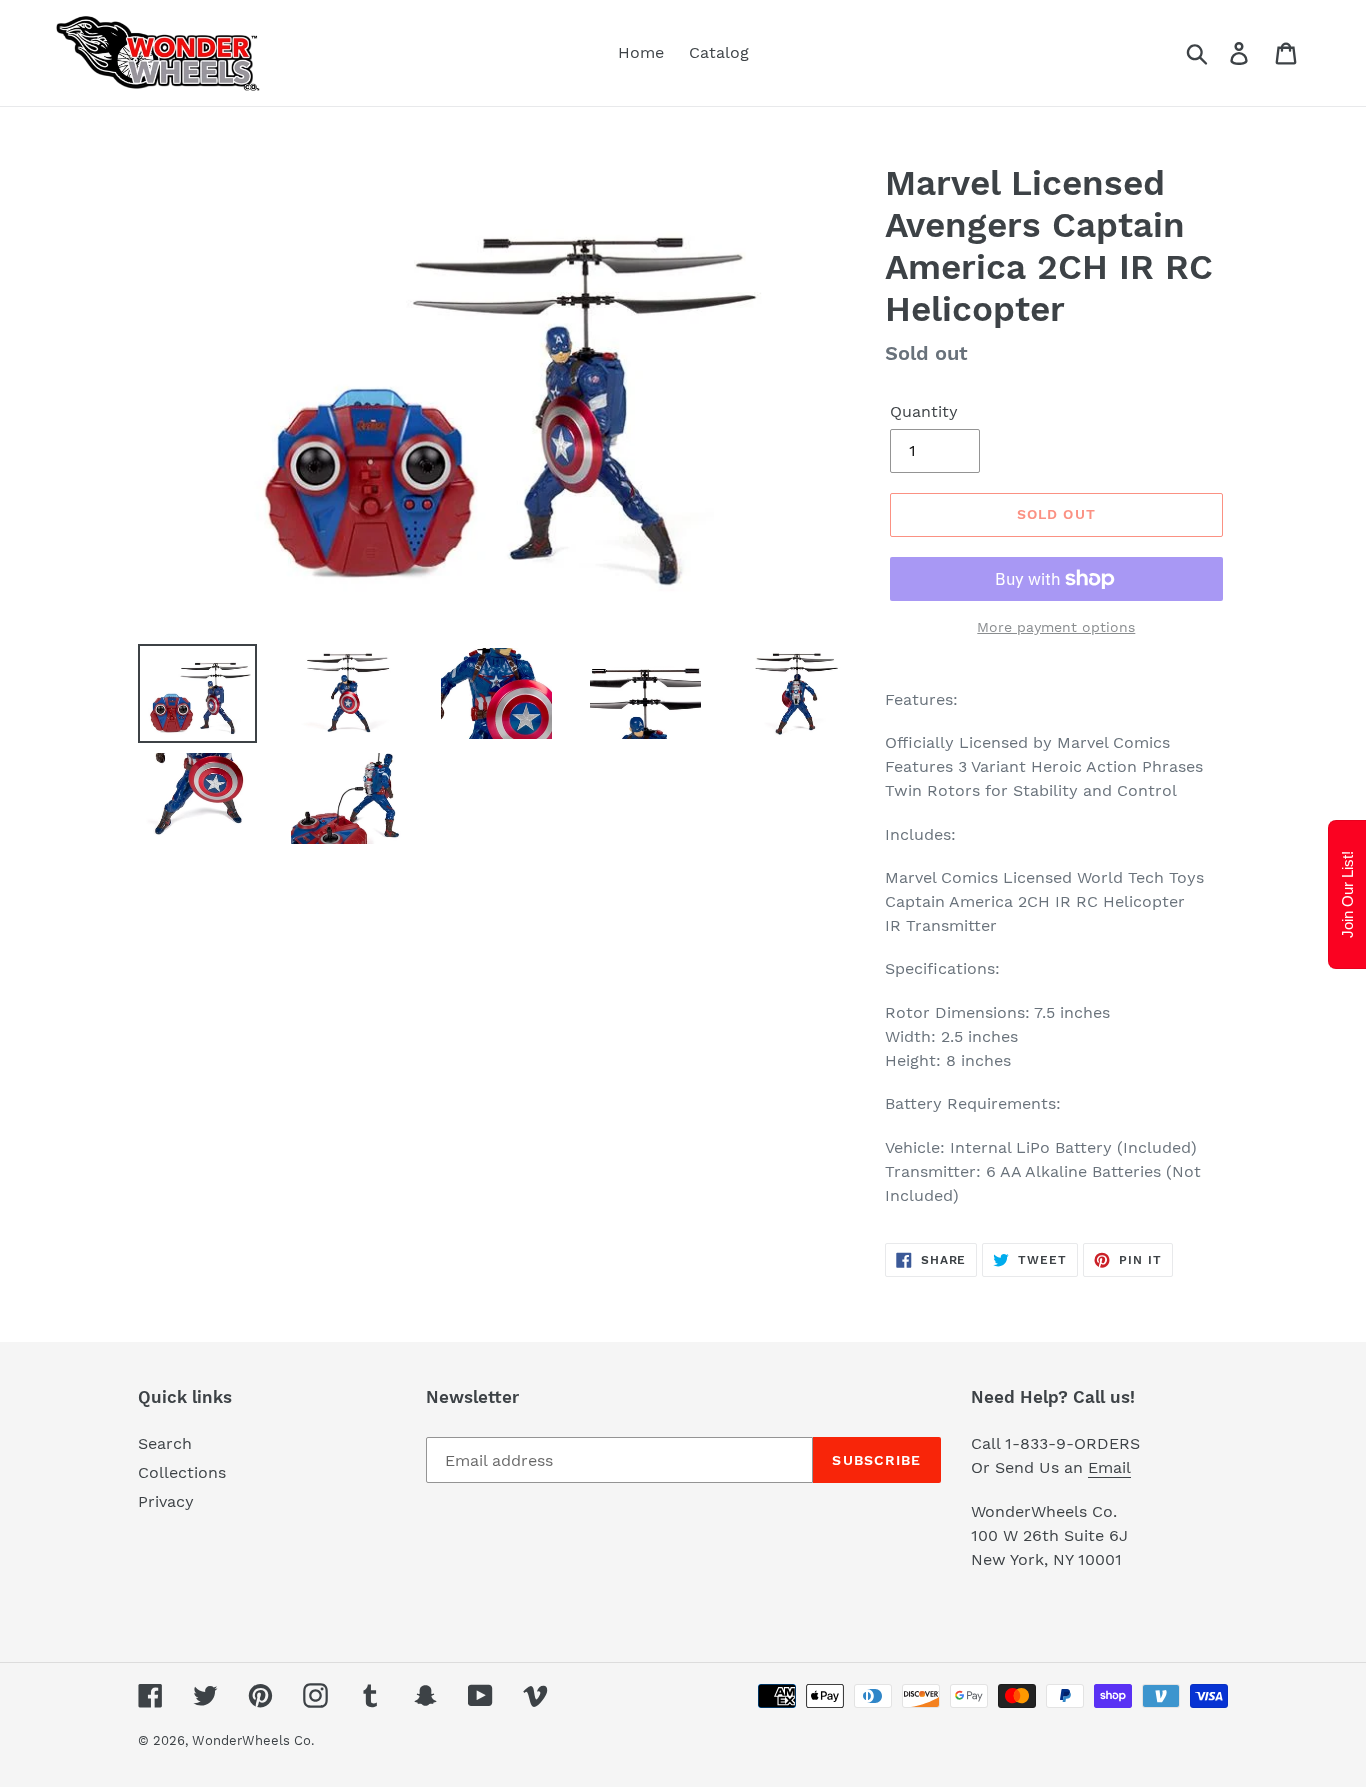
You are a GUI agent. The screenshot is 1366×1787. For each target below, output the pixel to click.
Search (165, 1443)
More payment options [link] (1056, 627)
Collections (182, 1472)
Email (1109, 1467)
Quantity (924, 411)
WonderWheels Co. (253, 1740)
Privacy (166, 1501)
